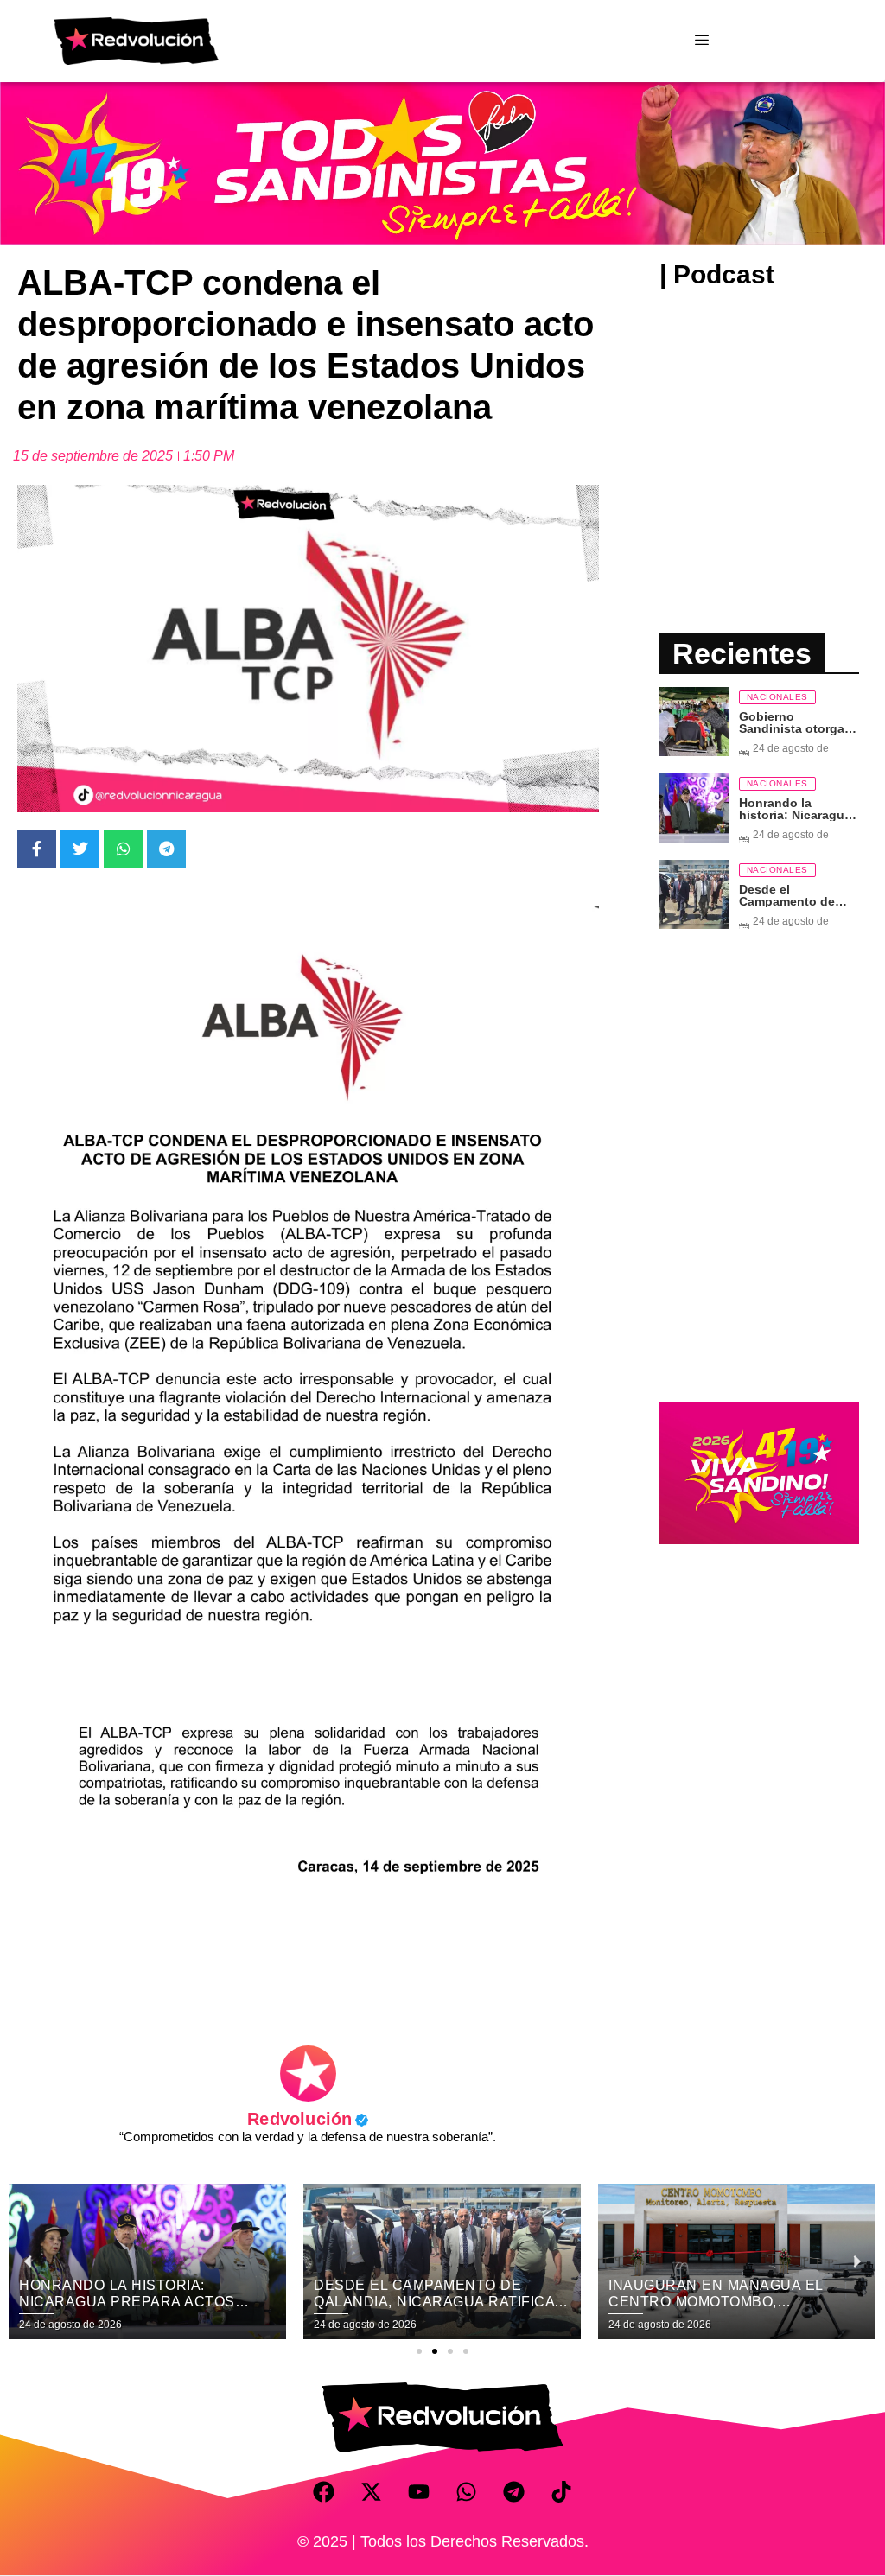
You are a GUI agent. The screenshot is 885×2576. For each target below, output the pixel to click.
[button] (419, 2351)
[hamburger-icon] (701, 41)
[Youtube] (419, 2491)
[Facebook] (324, 2491)
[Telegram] (514, 2491)
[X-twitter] (372, 2491)
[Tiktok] (562, 2491)
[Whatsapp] (467, 2491)
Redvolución (308, 2119)
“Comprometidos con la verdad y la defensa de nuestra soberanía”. (308, 2137)
